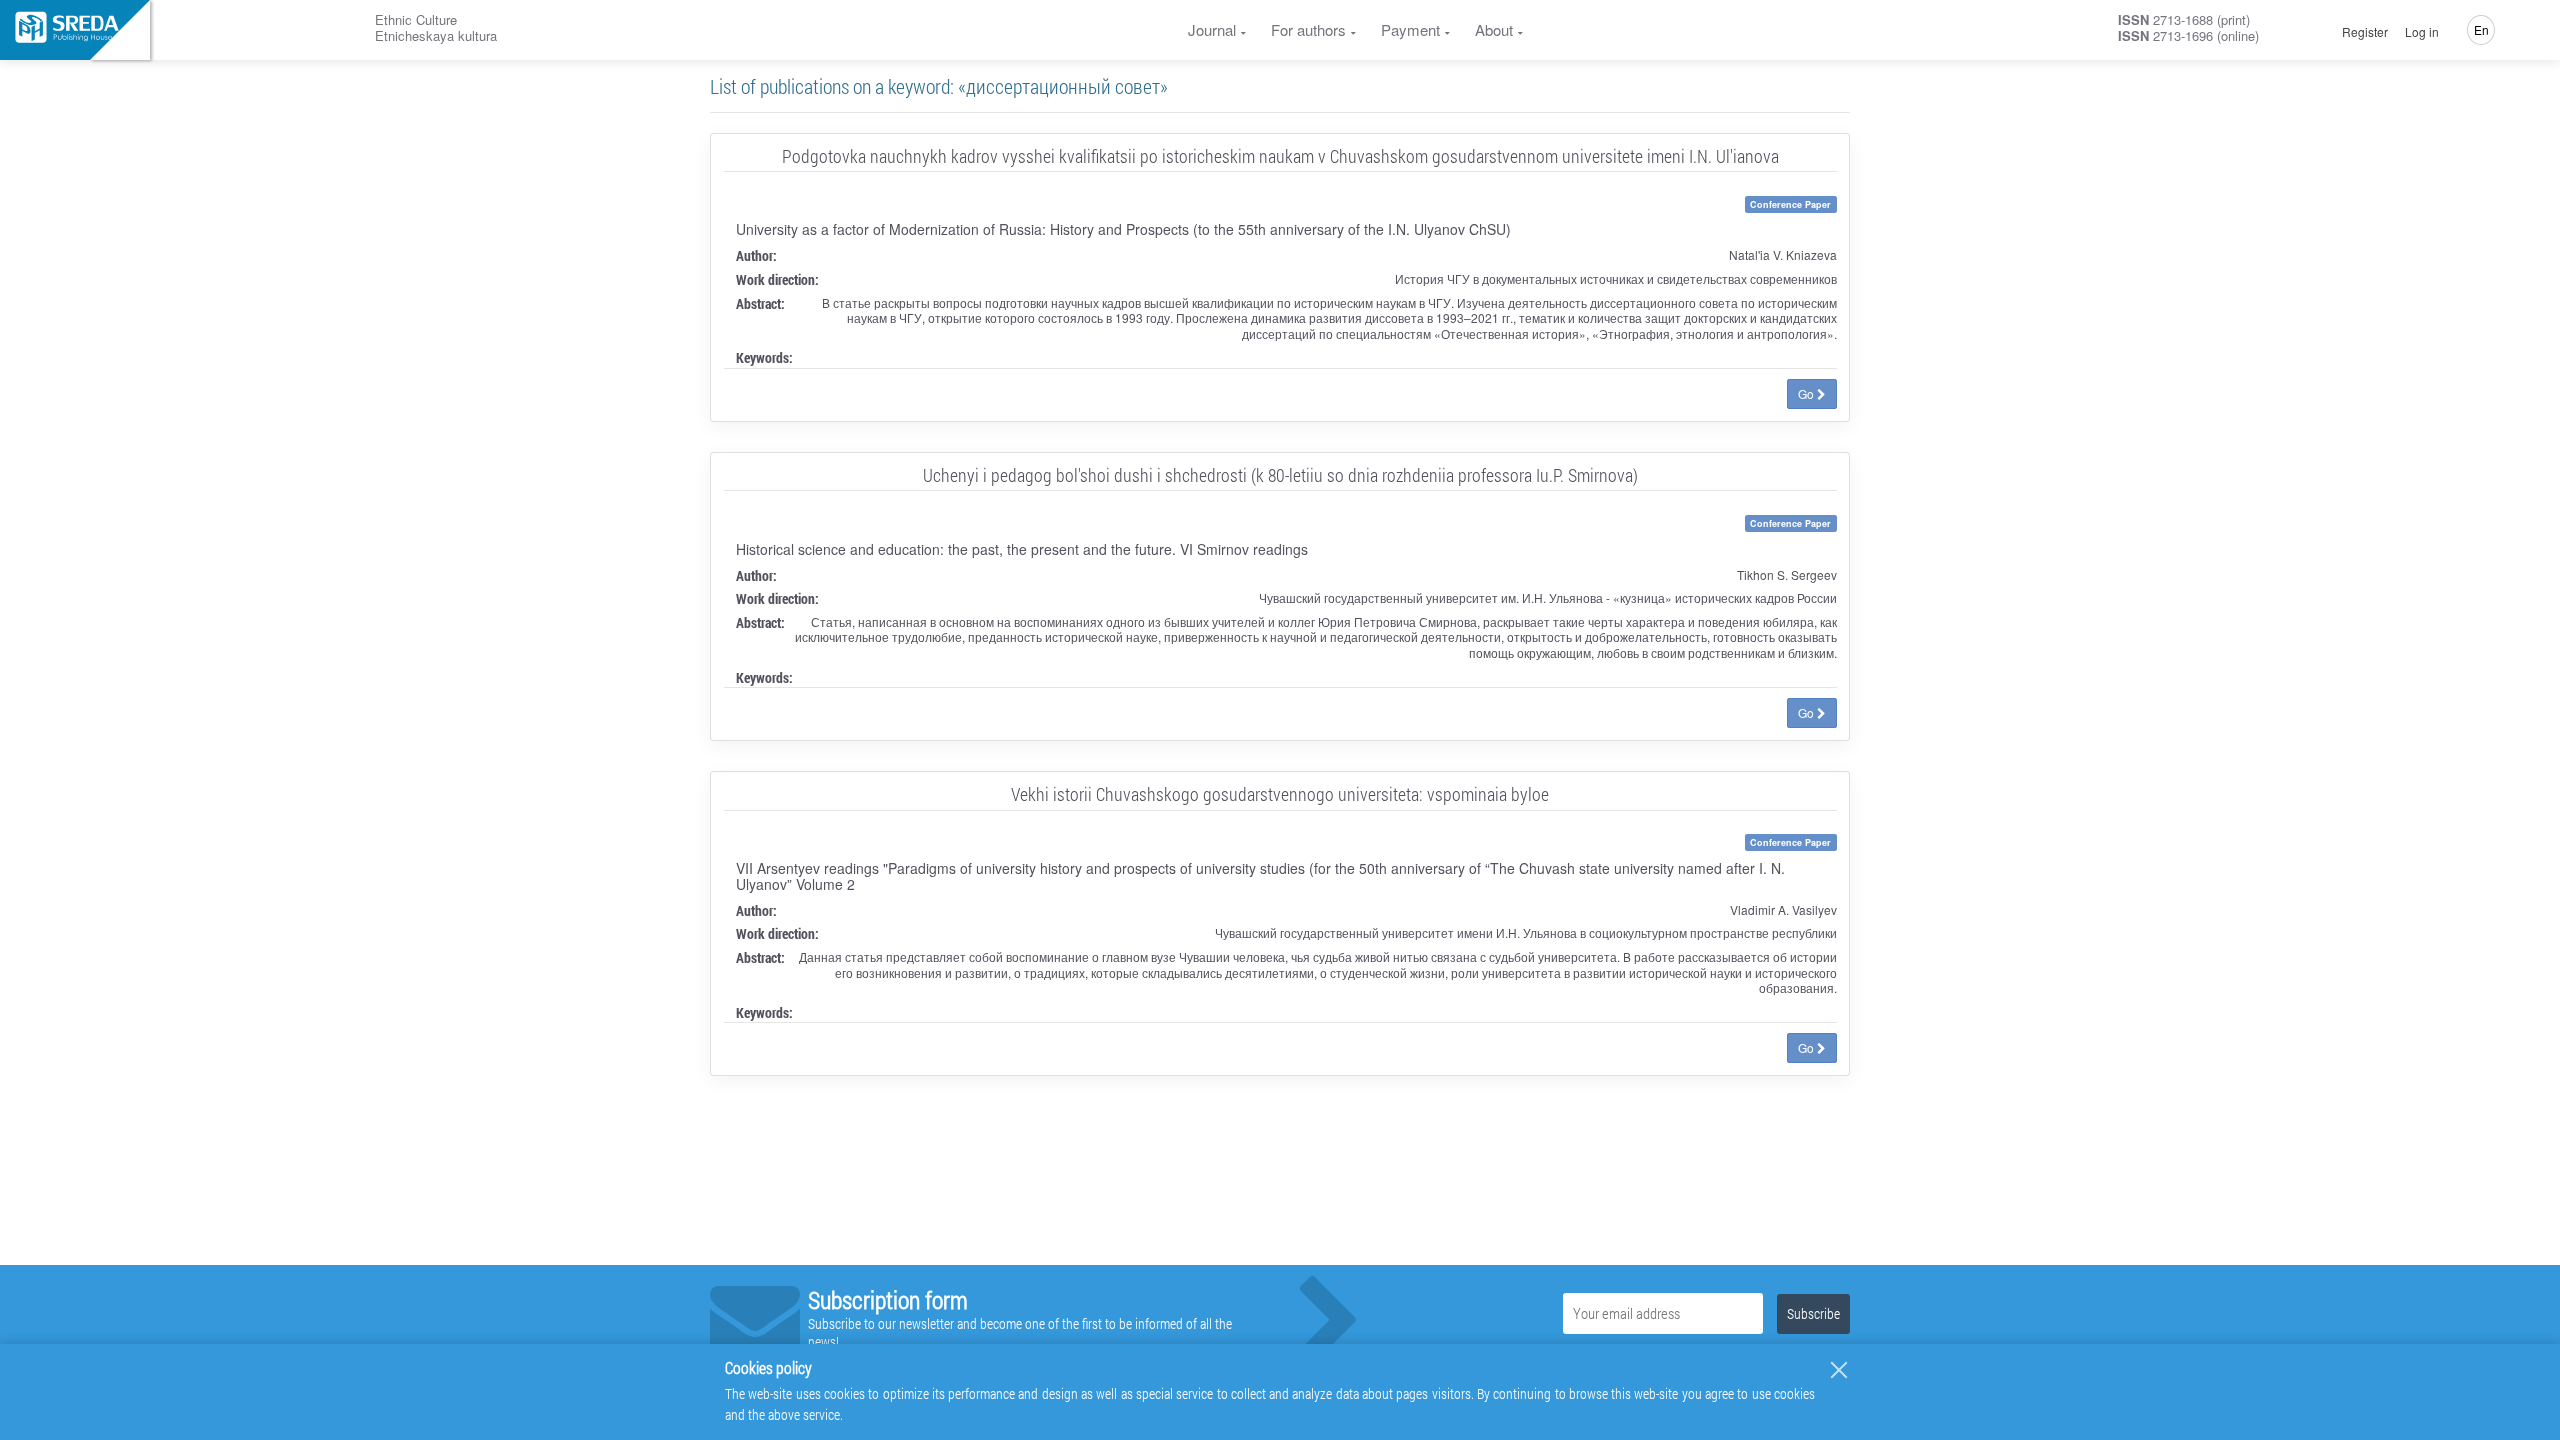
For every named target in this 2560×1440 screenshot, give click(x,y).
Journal (1212, 29)
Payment (1410, 29)
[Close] (1839, 1370)
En (2481, 29)
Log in (2422, 32)
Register (2365, 32)
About (1494, 29)
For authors (1308, 29)
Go (1807, 393)
